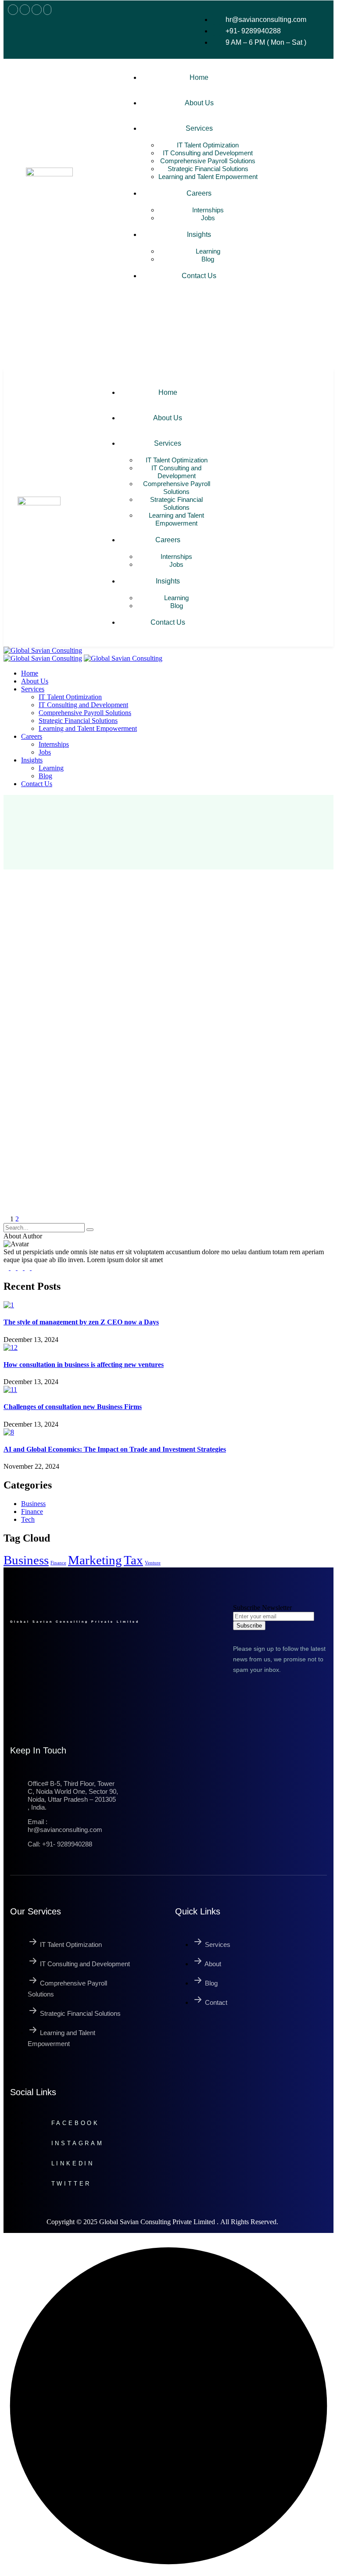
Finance (58, 1563)
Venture (153, 1563)
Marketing (95, 1560)
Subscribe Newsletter (262, 1608)
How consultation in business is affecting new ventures (84, 1365)
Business (26, 1560)
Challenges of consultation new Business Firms (73, 1407)
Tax (133, 1560)
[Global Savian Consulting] (43, 650)
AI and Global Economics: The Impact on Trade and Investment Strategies (115, 1449)
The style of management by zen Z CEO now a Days (81, 1322)
